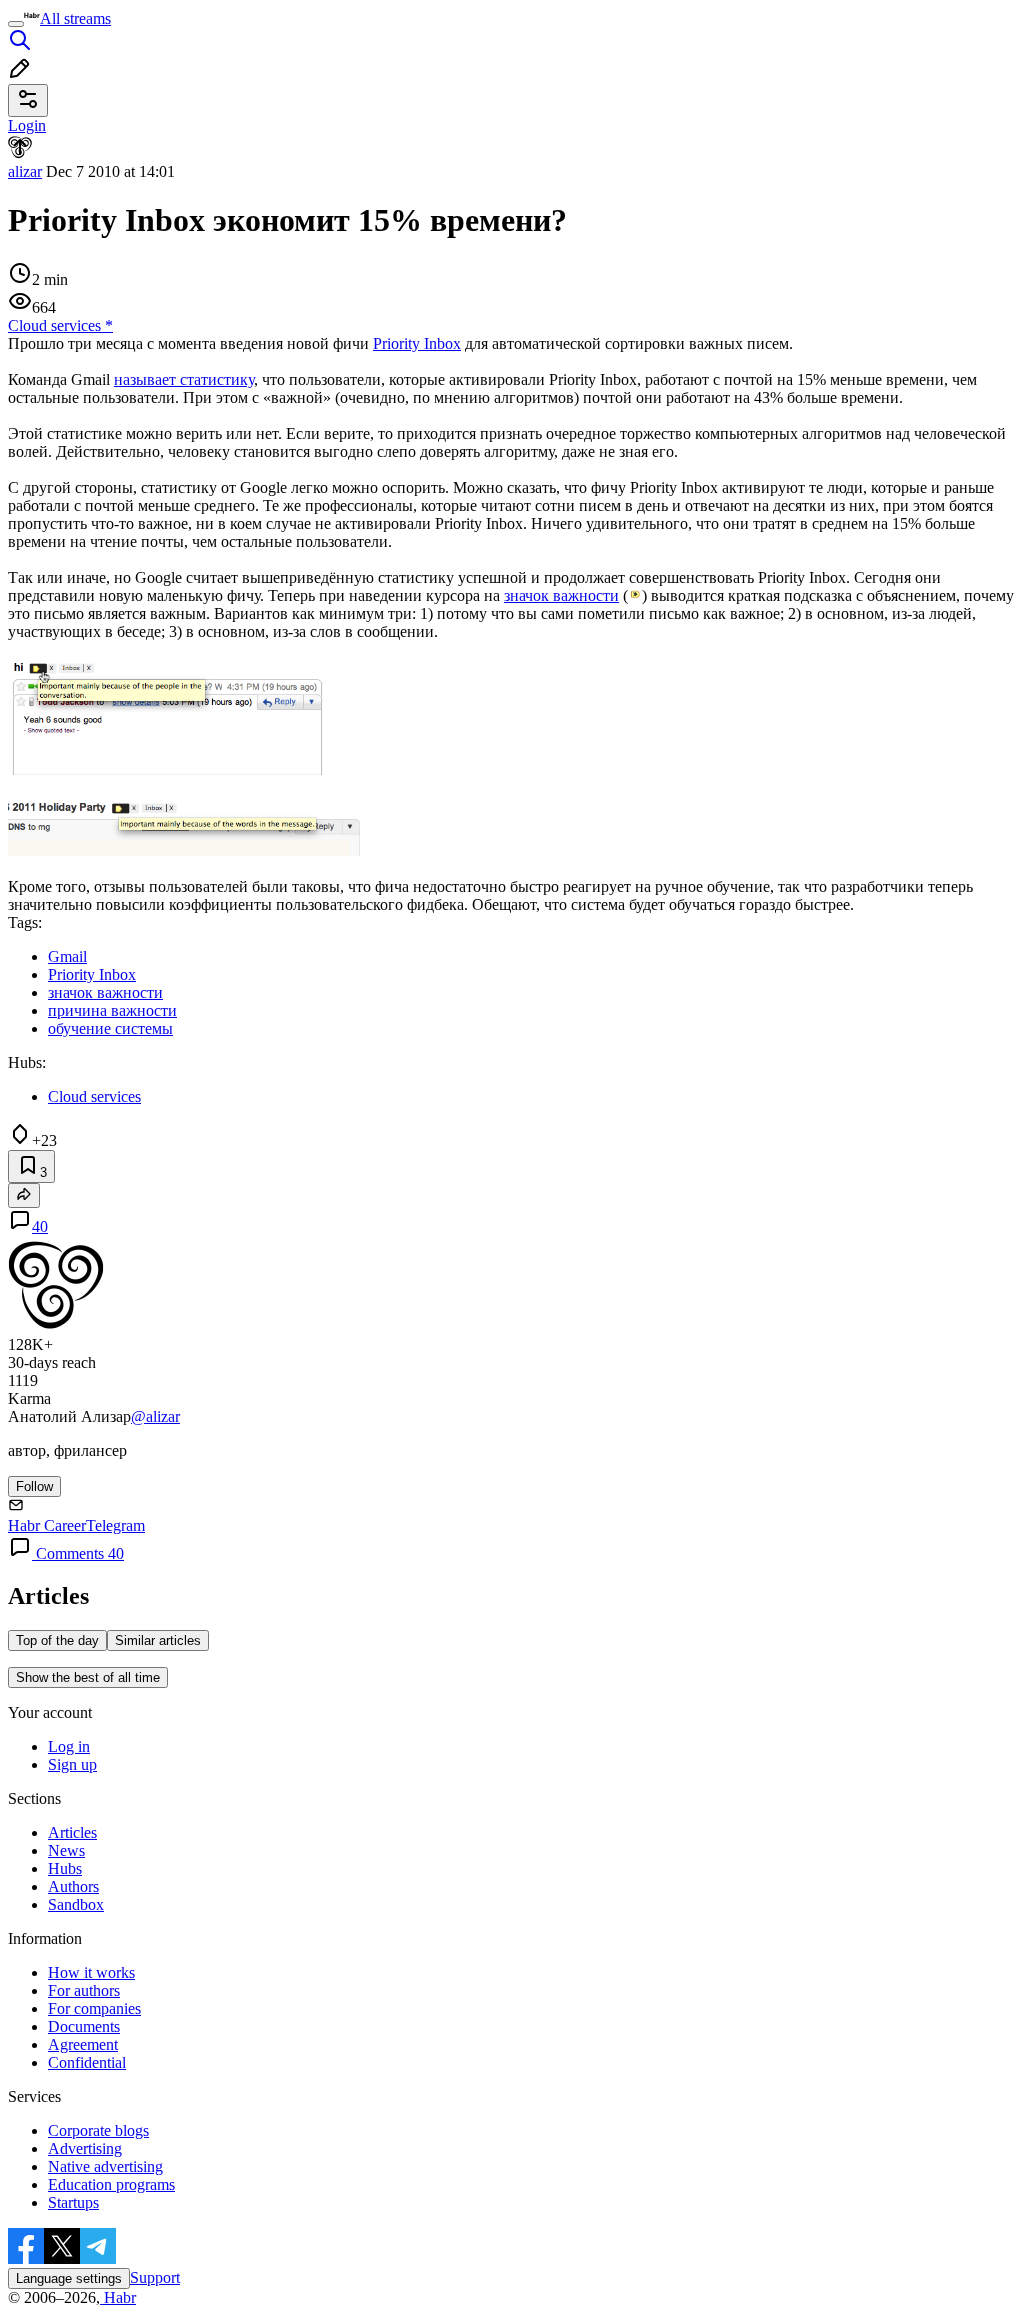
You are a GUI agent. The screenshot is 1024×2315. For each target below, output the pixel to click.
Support (155, 2277)
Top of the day (57, 1640)
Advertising (85, 2148)
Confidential (87, 2062)
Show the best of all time (88, 1677)
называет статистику (184, 379)
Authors (73, 1886)
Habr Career (47, 1525)
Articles (72, 1832)
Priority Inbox (417, 343)
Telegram (115, 1525)
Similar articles (158, 1640)
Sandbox (76, 1904)
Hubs (65, 1868)
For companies (94, 2008)
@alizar (155, 1416)
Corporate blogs (98, 2130)
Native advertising (105, 2166)
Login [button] (27, 125)
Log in (69, 1746)
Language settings (69, 2278)
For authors (84, 1990)
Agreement (83, 2044)
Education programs (111, 2184)
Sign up (72, 1764)
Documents (84, 2026)
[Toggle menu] (16, 24)
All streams (75, 18)
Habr (118, 2297)
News (66, 1850)
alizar (25, 171)
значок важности (561, 595)
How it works (91, 1972)
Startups (73, 2202)
